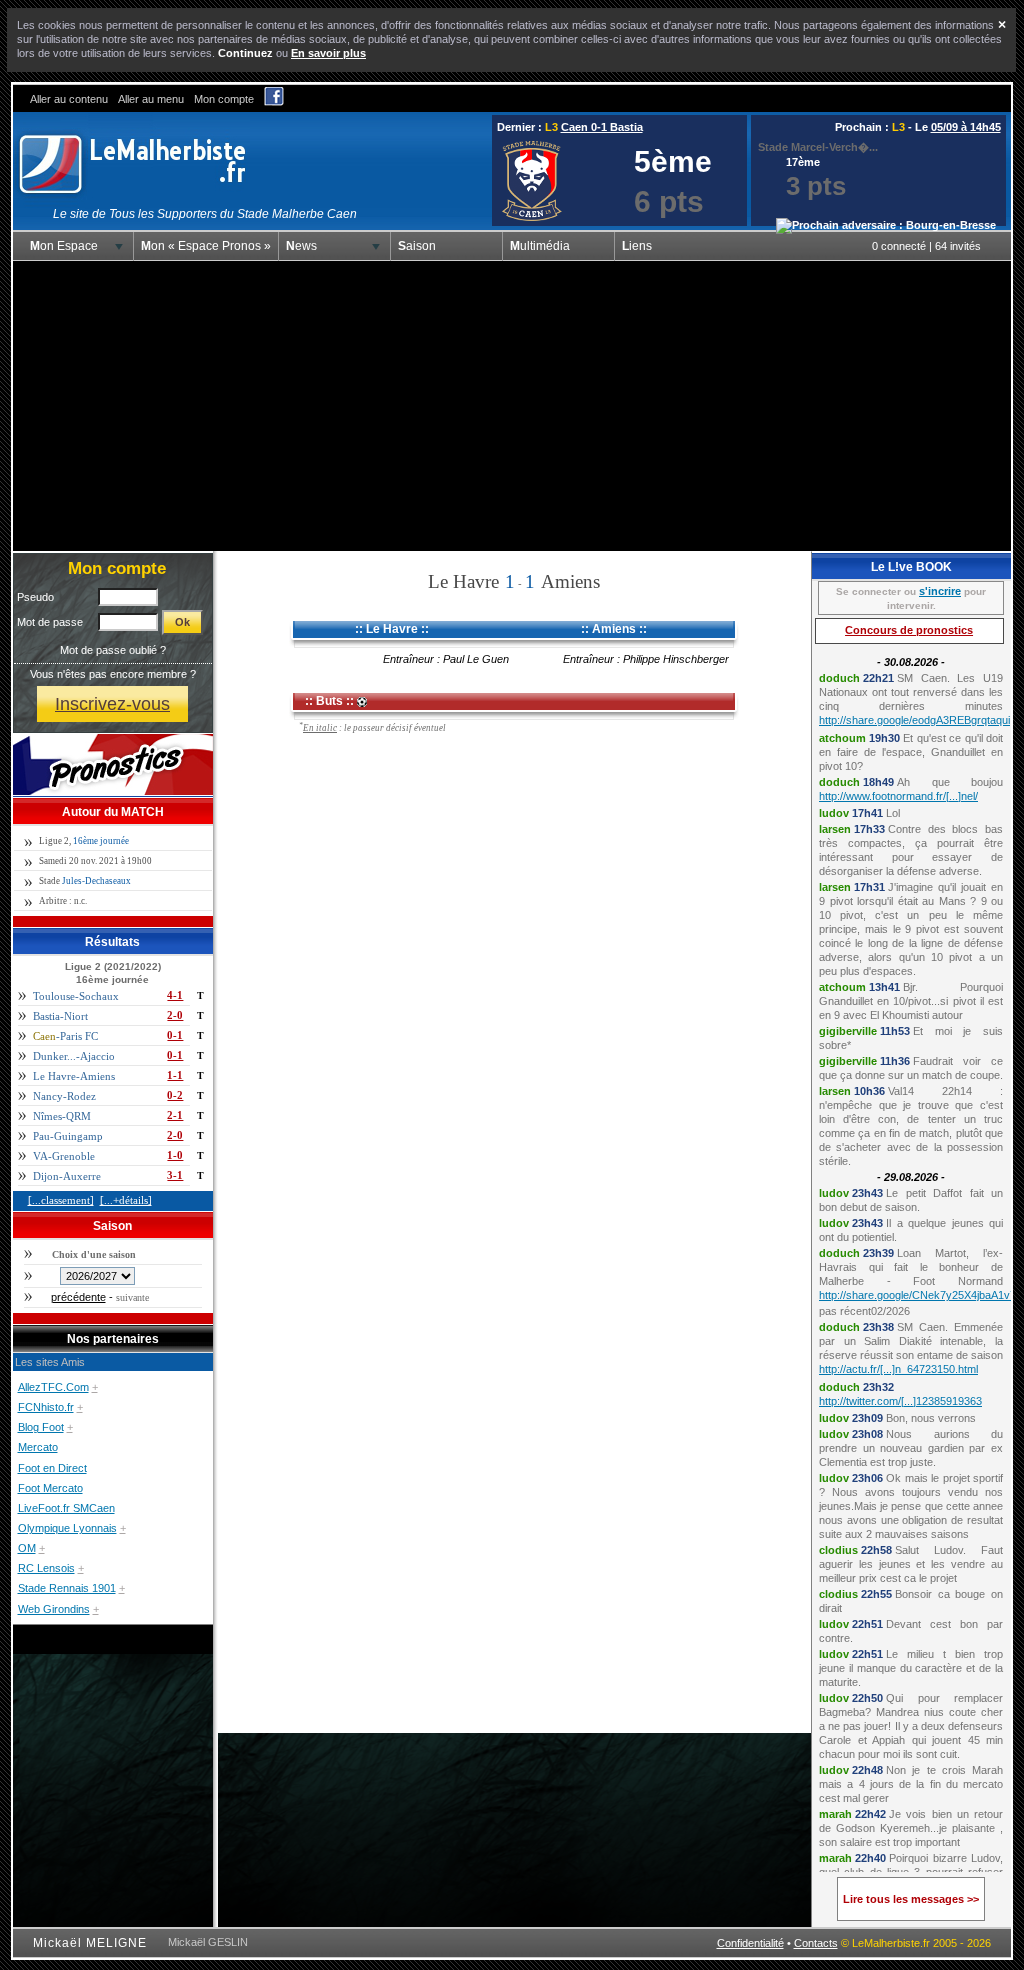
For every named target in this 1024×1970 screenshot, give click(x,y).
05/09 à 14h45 (966, 127)
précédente (78, 1297)
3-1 (175, 1175)
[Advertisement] (512, 406)
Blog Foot (41, 1427)
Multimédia (540, 246)
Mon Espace (64, 246)
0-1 (175, 1035)
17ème (803, 162)
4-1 (175, 995)
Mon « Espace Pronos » (206, 246)
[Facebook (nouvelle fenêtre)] (274, 102)
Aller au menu (151, 99)
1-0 (175, 1155)
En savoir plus (328, 53)
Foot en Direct (52, 1468)
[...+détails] (126, 1200)
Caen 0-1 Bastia (602, 127)
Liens (637, 246)
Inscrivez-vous (112, 703)
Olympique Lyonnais (67, 1528)
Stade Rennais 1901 (67, 1588)
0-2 (175, 1095)
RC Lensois (46, 1568)
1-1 (175, 1075)
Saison (417, 246)
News (301, 246)
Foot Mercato (50, 1488)
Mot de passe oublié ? (113, 650)
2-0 (175, 1015)
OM (27, 1548)
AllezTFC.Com (53, 1387)
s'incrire (940, 591)
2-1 (175, 1115)
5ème (673, 161)
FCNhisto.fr (46, 1407)
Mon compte (224, 99)
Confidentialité (750, 1943)
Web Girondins (54, 1609)
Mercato (38, 1447)
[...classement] (61, 1200)
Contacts (816, 1943)
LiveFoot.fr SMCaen (66, 1508)
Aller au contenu (69, 99)
